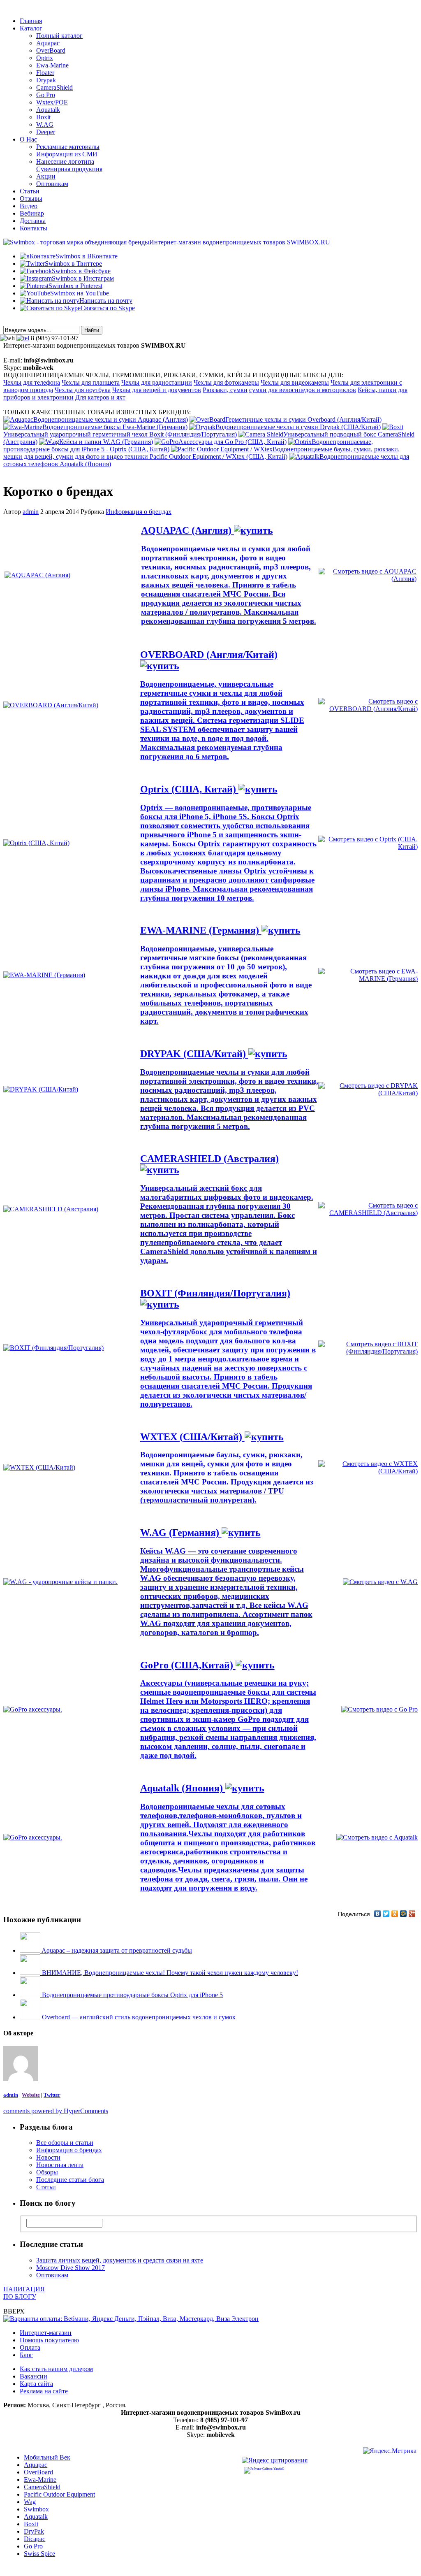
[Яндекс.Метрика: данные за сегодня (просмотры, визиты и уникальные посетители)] (390, 2452)
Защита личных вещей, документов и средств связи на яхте (120, 2260)
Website (31, 2095)
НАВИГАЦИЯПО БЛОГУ (24, 2293)
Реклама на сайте (44, 2391)
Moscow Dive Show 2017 (71, 2268)
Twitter (52, 2095)
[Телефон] (23, 338)
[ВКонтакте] (378, 1914)
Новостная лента (60, 2165)
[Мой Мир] (404, 1914)
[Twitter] (386, 1914)
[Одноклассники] (395, 1914)
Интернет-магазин (46, 2333)
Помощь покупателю (49, 2340)
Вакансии (34, 2376)
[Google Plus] (412, 1914)
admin (31, 512)
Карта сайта (36, 2384)
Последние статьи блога (70, 2180)
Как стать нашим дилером (56, 2369)
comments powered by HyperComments (56, 2111)
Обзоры (47, 2172)
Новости (48, 2157)
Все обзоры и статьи (65, 2143)
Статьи (46, 2187)
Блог (26, 2355)
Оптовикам (52, 2275)
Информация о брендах (139, 512)
